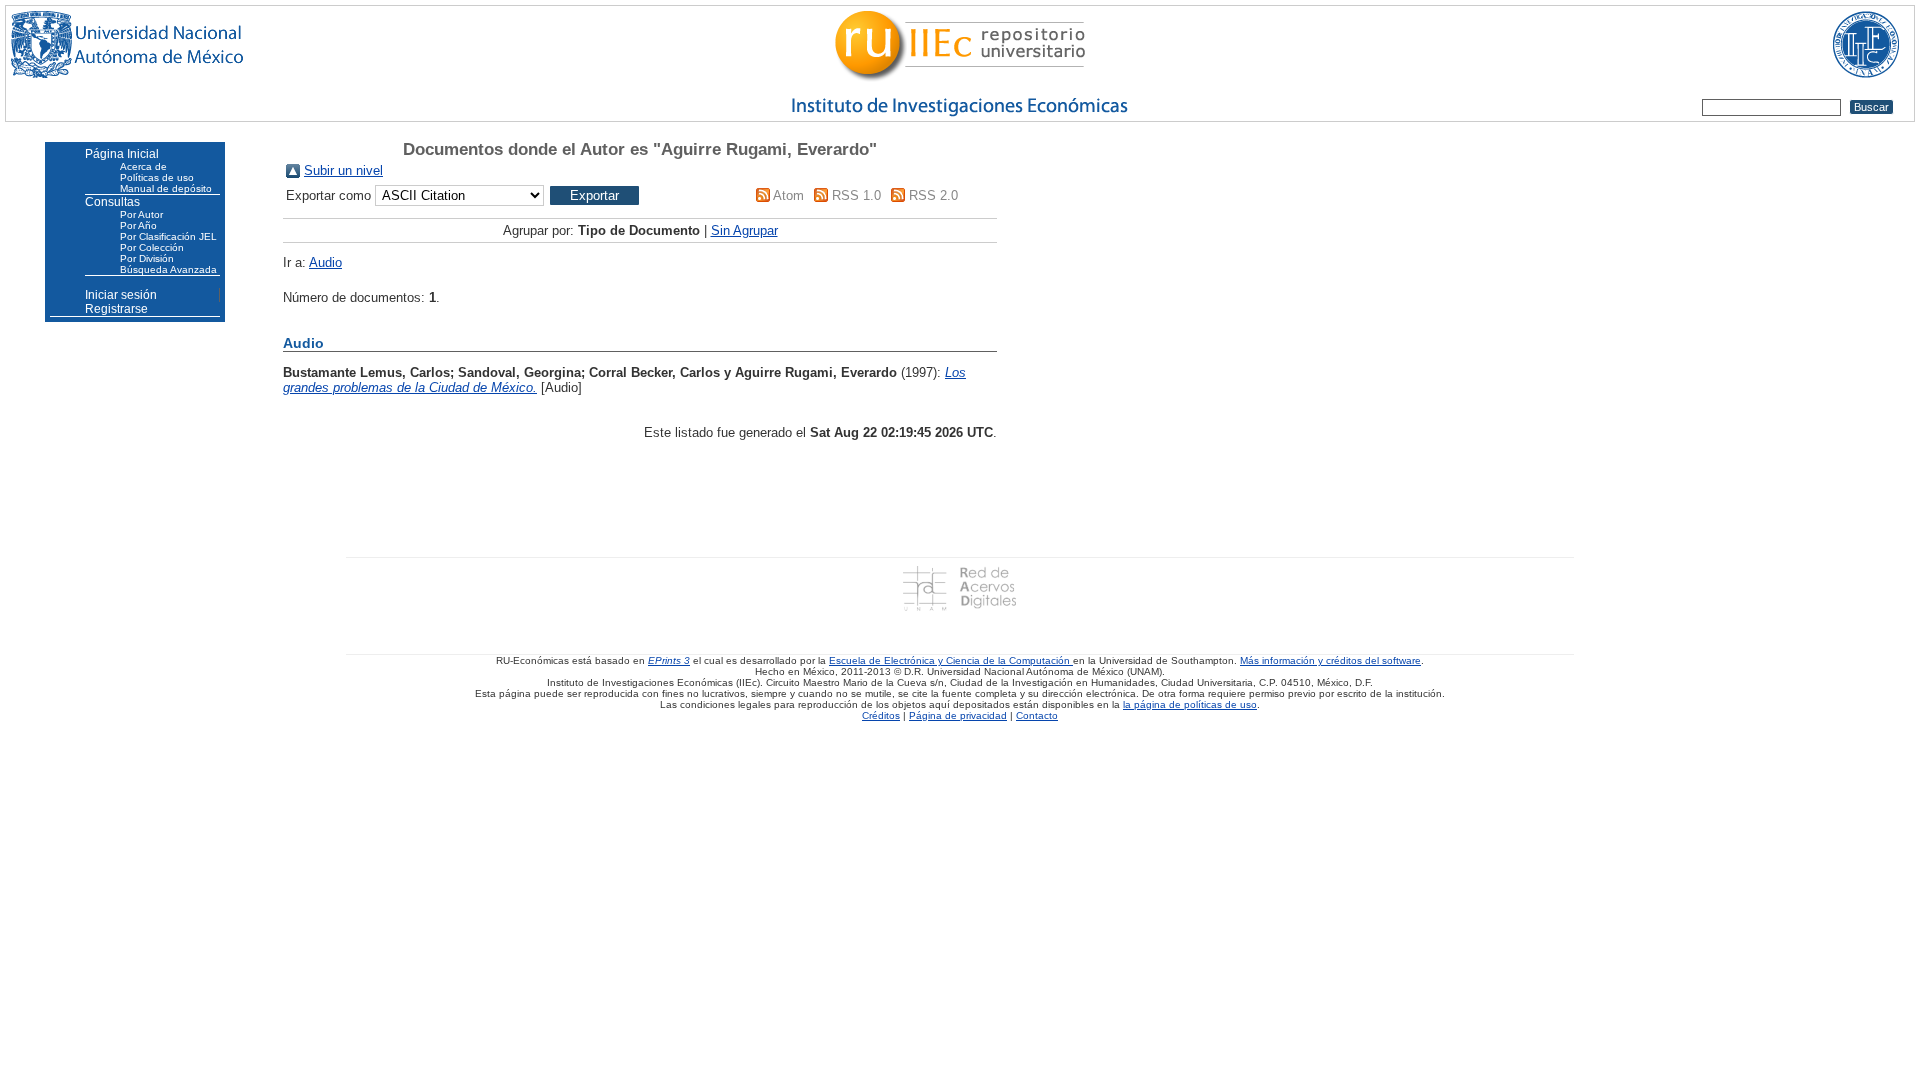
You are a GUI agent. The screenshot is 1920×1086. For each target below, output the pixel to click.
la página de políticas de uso (1190, 704)
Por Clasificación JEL (168, 236)
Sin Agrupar (744, 230)
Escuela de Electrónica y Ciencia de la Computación (951, 660)
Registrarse (116, 309)
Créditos (881, 715)
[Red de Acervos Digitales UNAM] (959, 587)
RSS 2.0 (933, 195)
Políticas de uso (157, 177)
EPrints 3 (669, 660)
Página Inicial (122, 154)
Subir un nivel (343, 170)
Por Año (138, 225)
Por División (147, 258)
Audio (325, 262)
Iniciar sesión (121, 295)
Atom (788, 195)
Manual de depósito (166, 188)
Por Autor (141, 214)
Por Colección (152, 247)
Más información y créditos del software (1330, 660)
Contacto (1037, 715)
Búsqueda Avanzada (168, 269)
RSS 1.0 (856, 195)
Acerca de (143, 166)
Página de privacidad (958, 715)
